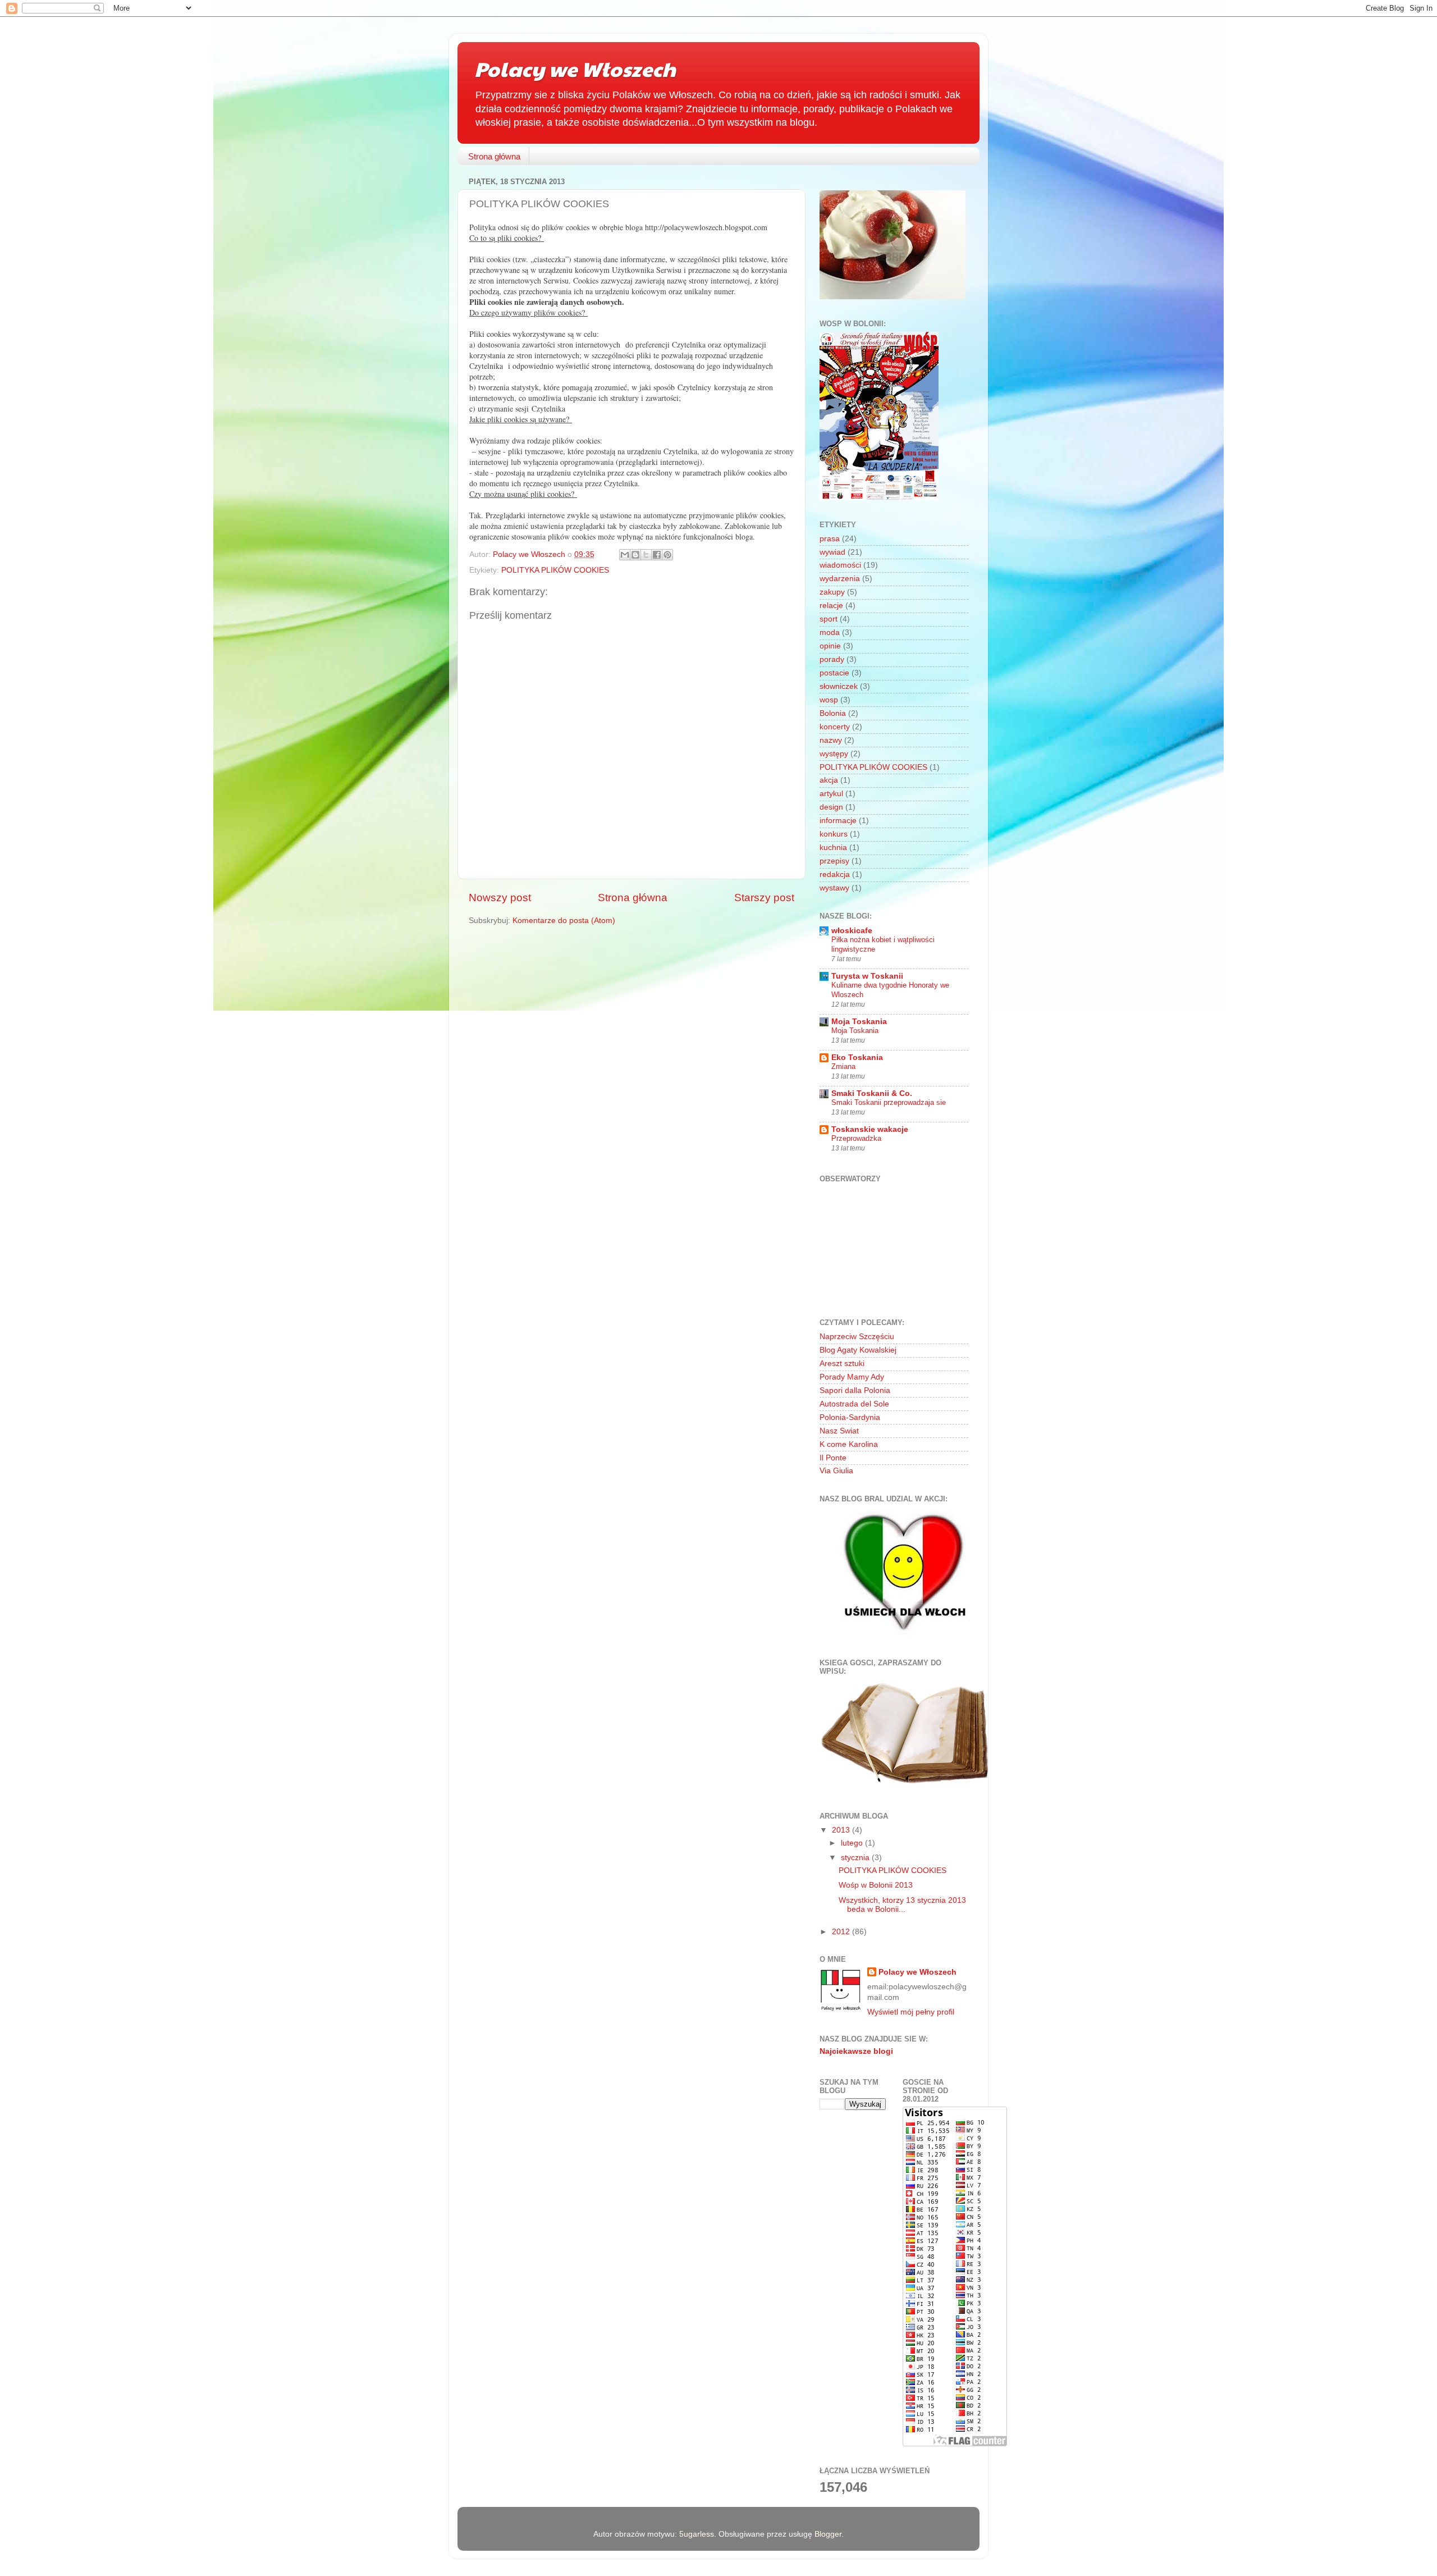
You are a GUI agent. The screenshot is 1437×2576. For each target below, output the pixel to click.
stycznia (856, 1858)
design (831, 807)
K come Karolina (849, 1444)
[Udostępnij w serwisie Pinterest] (667, 555)
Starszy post (764, 898)
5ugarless (697, 2534)
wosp (829, 700)
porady (832, 659)
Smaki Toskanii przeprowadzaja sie (889, 1102)
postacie (834, 673)
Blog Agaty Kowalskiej (858, 1350)
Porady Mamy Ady (852, 1377)
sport (829, 619)
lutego (853, 1843)
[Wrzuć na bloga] (635, 555)
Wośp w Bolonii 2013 (876, 1885)
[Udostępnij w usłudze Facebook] (657, 555)
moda (830, 632)
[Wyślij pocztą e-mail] (625, 555)
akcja (829, 780)
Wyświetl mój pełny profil (911, 2012)
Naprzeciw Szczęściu (857, 1337)
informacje (838, 821)
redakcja (835, 874)
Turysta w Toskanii (867, 976)
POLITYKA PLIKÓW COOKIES (555, 570)
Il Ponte (833, 1458)
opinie (830, 646)
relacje (831, 606)
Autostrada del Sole (854, 1404)
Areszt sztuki (842, 1364)
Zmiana (843, 1067)
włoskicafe (852, 931)
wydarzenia (840, 579)
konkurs (834, 834)
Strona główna (494, 156)
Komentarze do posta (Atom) (564, 921)
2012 (842, 1932)
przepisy (834, 861)
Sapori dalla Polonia (855, 1390)
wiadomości (840, 565)
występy (834, 754)
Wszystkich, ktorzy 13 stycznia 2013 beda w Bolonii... (902, 1905)
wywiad (832, 552)
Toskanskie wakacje (870, 1129)
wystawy (834, 888)
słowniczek (839, 686)
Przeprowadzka (856, 1138)
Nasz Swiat (839, 1431)
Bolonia (833, 713)
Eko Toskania (857, 1058)
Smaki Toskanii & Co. (872, 1093)
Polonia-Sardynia (850, 1417)
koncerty (835, 727)
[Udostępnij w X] (646, 555)
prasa (830, 539)
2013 (842, 1830)
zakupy (832, 592)
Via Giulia (836, 1471)
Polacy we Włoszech (575, 68)
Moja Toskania (859, 1022)
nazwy (831, 740)
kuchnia (833, 848)
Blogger (828, 2534)
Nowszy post (500, 898)
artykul (831, 794)
